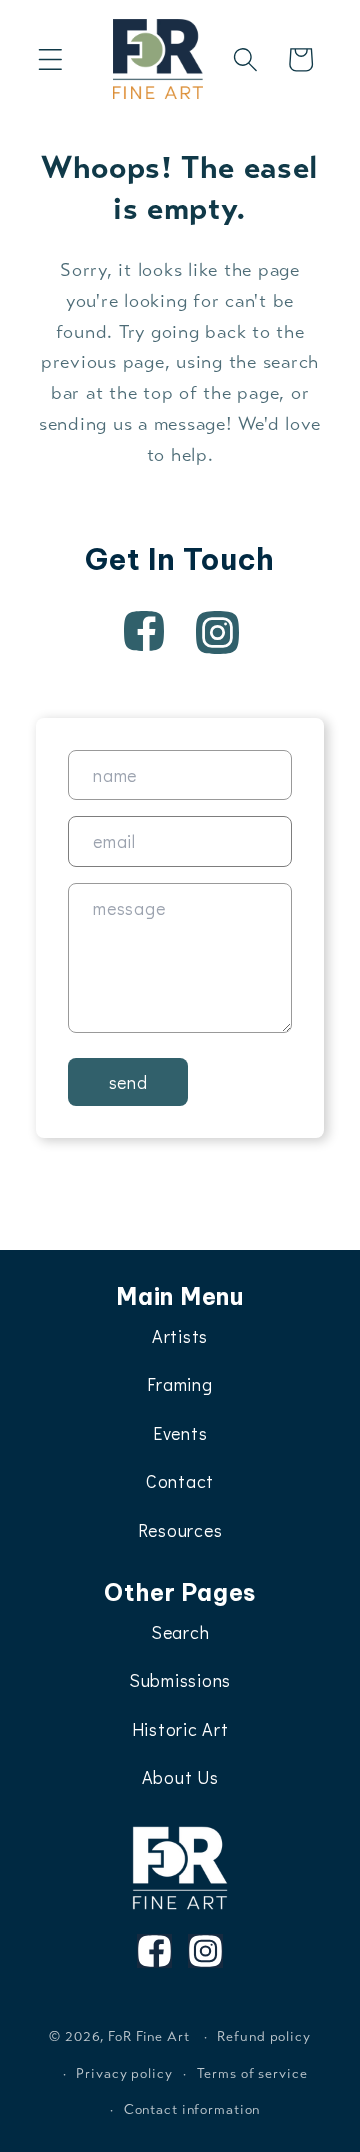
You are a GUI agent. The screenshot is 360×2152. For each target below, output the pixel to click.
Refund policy (263, 2036)
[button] (50, 59)
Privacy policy (124, 2073)
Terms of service (252, 2073)
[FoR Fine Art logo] (180, 1868)
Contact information (192, 2109)
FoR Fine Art (149, 2036)
